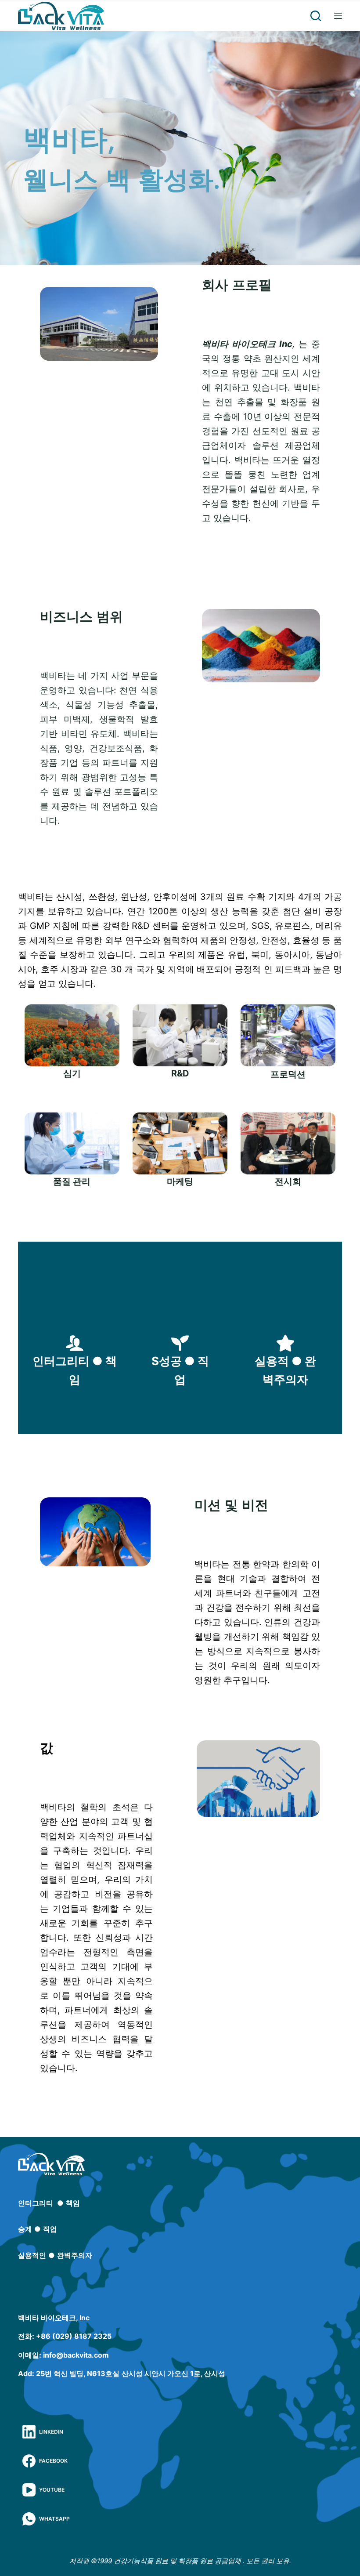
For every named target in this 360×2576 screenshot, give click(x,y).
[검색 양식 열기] (316, 16)
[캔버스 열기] (338, 16)
